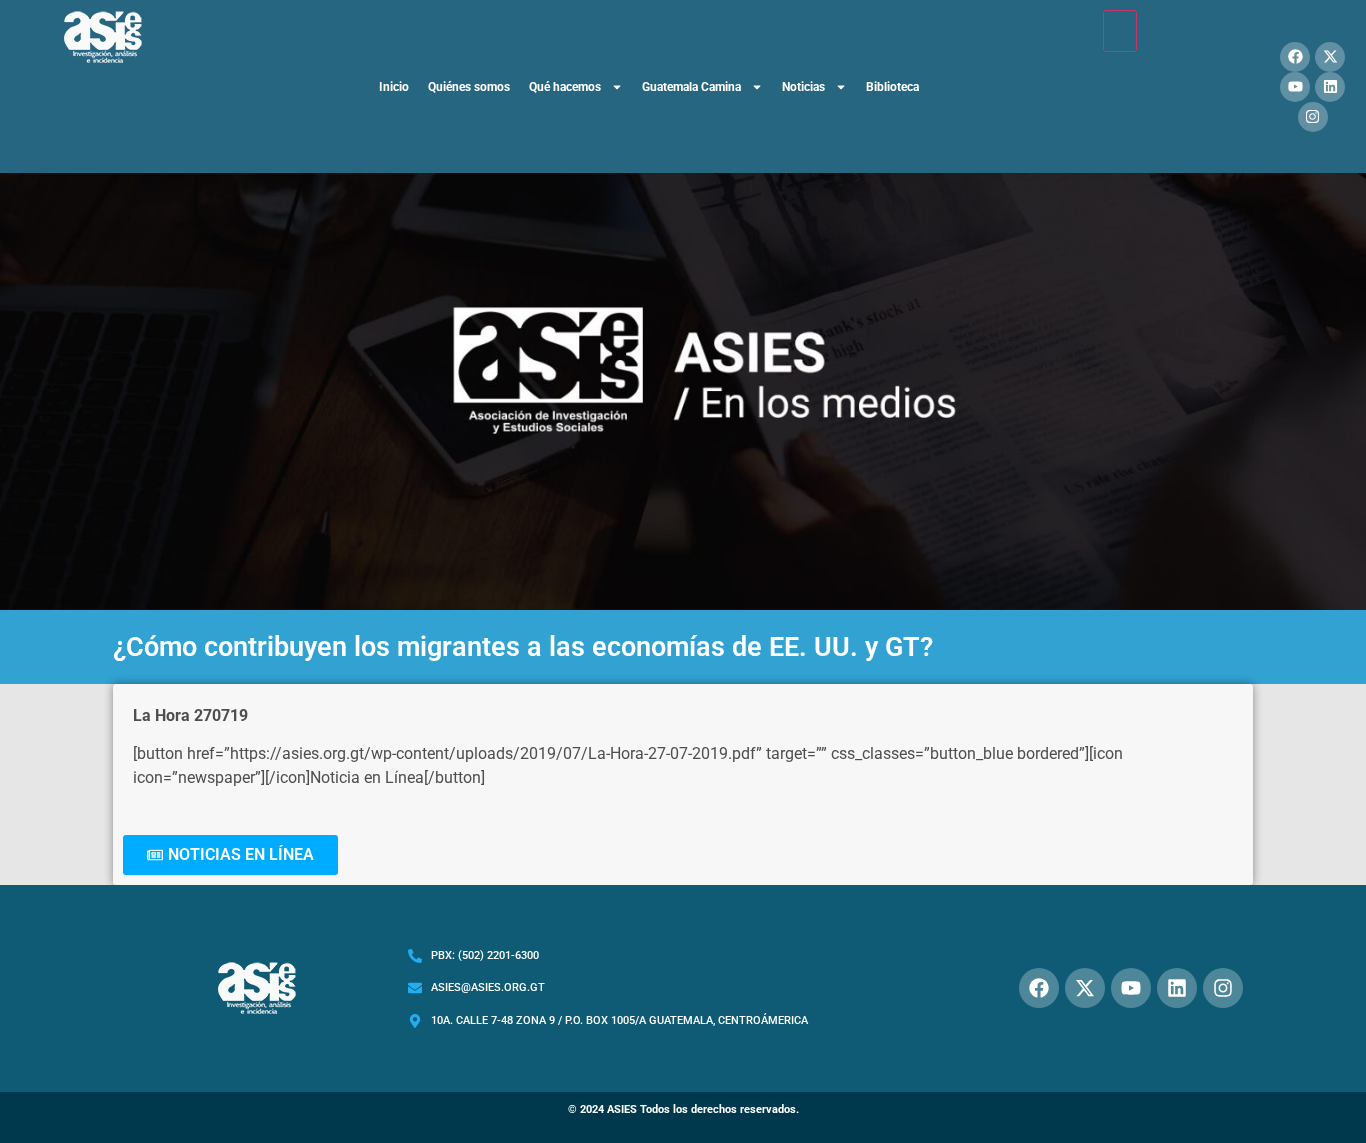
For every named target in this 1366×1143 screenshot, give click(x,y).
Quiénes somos (469, 87)
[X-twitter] (1330, 57)
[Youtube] (1295, 87)
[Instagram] (1313, 117)
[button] (230, 855)
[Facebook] (1295, 57)
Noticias (803, 87)
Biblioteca (892, 87)
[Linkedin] (1330, 87)
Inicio (394, 87)
